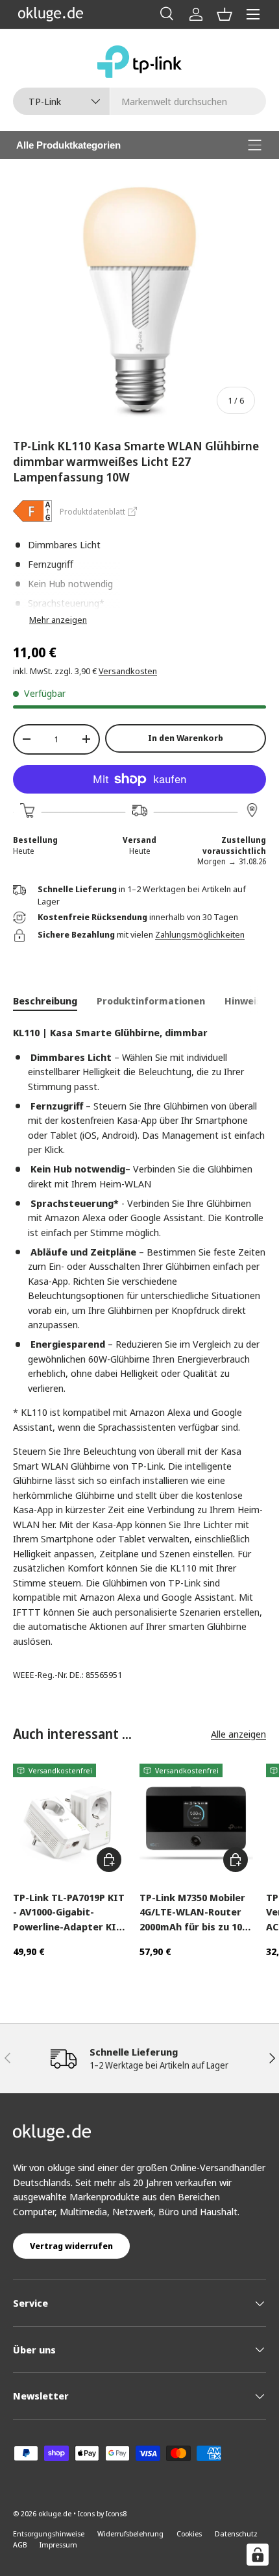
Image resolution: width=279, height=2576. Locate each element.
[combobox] (139, 101)
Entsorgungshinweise (49, 2533)
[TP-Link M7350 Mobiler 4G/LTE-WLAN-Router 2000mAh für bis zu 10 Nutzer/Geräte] (196, 1820)
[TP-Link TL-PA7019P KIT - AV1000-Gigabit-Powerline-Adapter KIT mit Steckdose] (70, 1820)
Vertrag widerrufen (71, 2246)
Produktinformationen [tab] (151, 1001)
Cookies (189, 2533)
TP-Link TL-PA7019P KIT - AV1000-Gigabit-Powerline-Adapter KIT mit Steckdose (69, 1913)
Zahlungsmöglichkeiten (200, 934)
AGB (20, 2545)
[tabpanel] (139, 1337)
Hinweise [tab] (246, 1001)
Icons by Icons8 (102, 2513)
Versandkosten (128, 671)
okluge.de (55, 2513)
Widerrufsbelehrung (130, 2533)
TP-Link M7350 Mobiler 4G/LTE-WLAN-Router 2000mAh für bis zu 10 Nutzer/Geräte (192, 1913)
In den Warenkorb (186, 738)
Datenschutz (236, 2533)
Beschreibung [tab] (45, 1001)
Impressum (58, 2545)
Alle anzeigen (238, 1734)
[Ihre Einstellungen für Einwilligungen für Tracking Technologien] (258, 2555)
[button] (224, 14)
